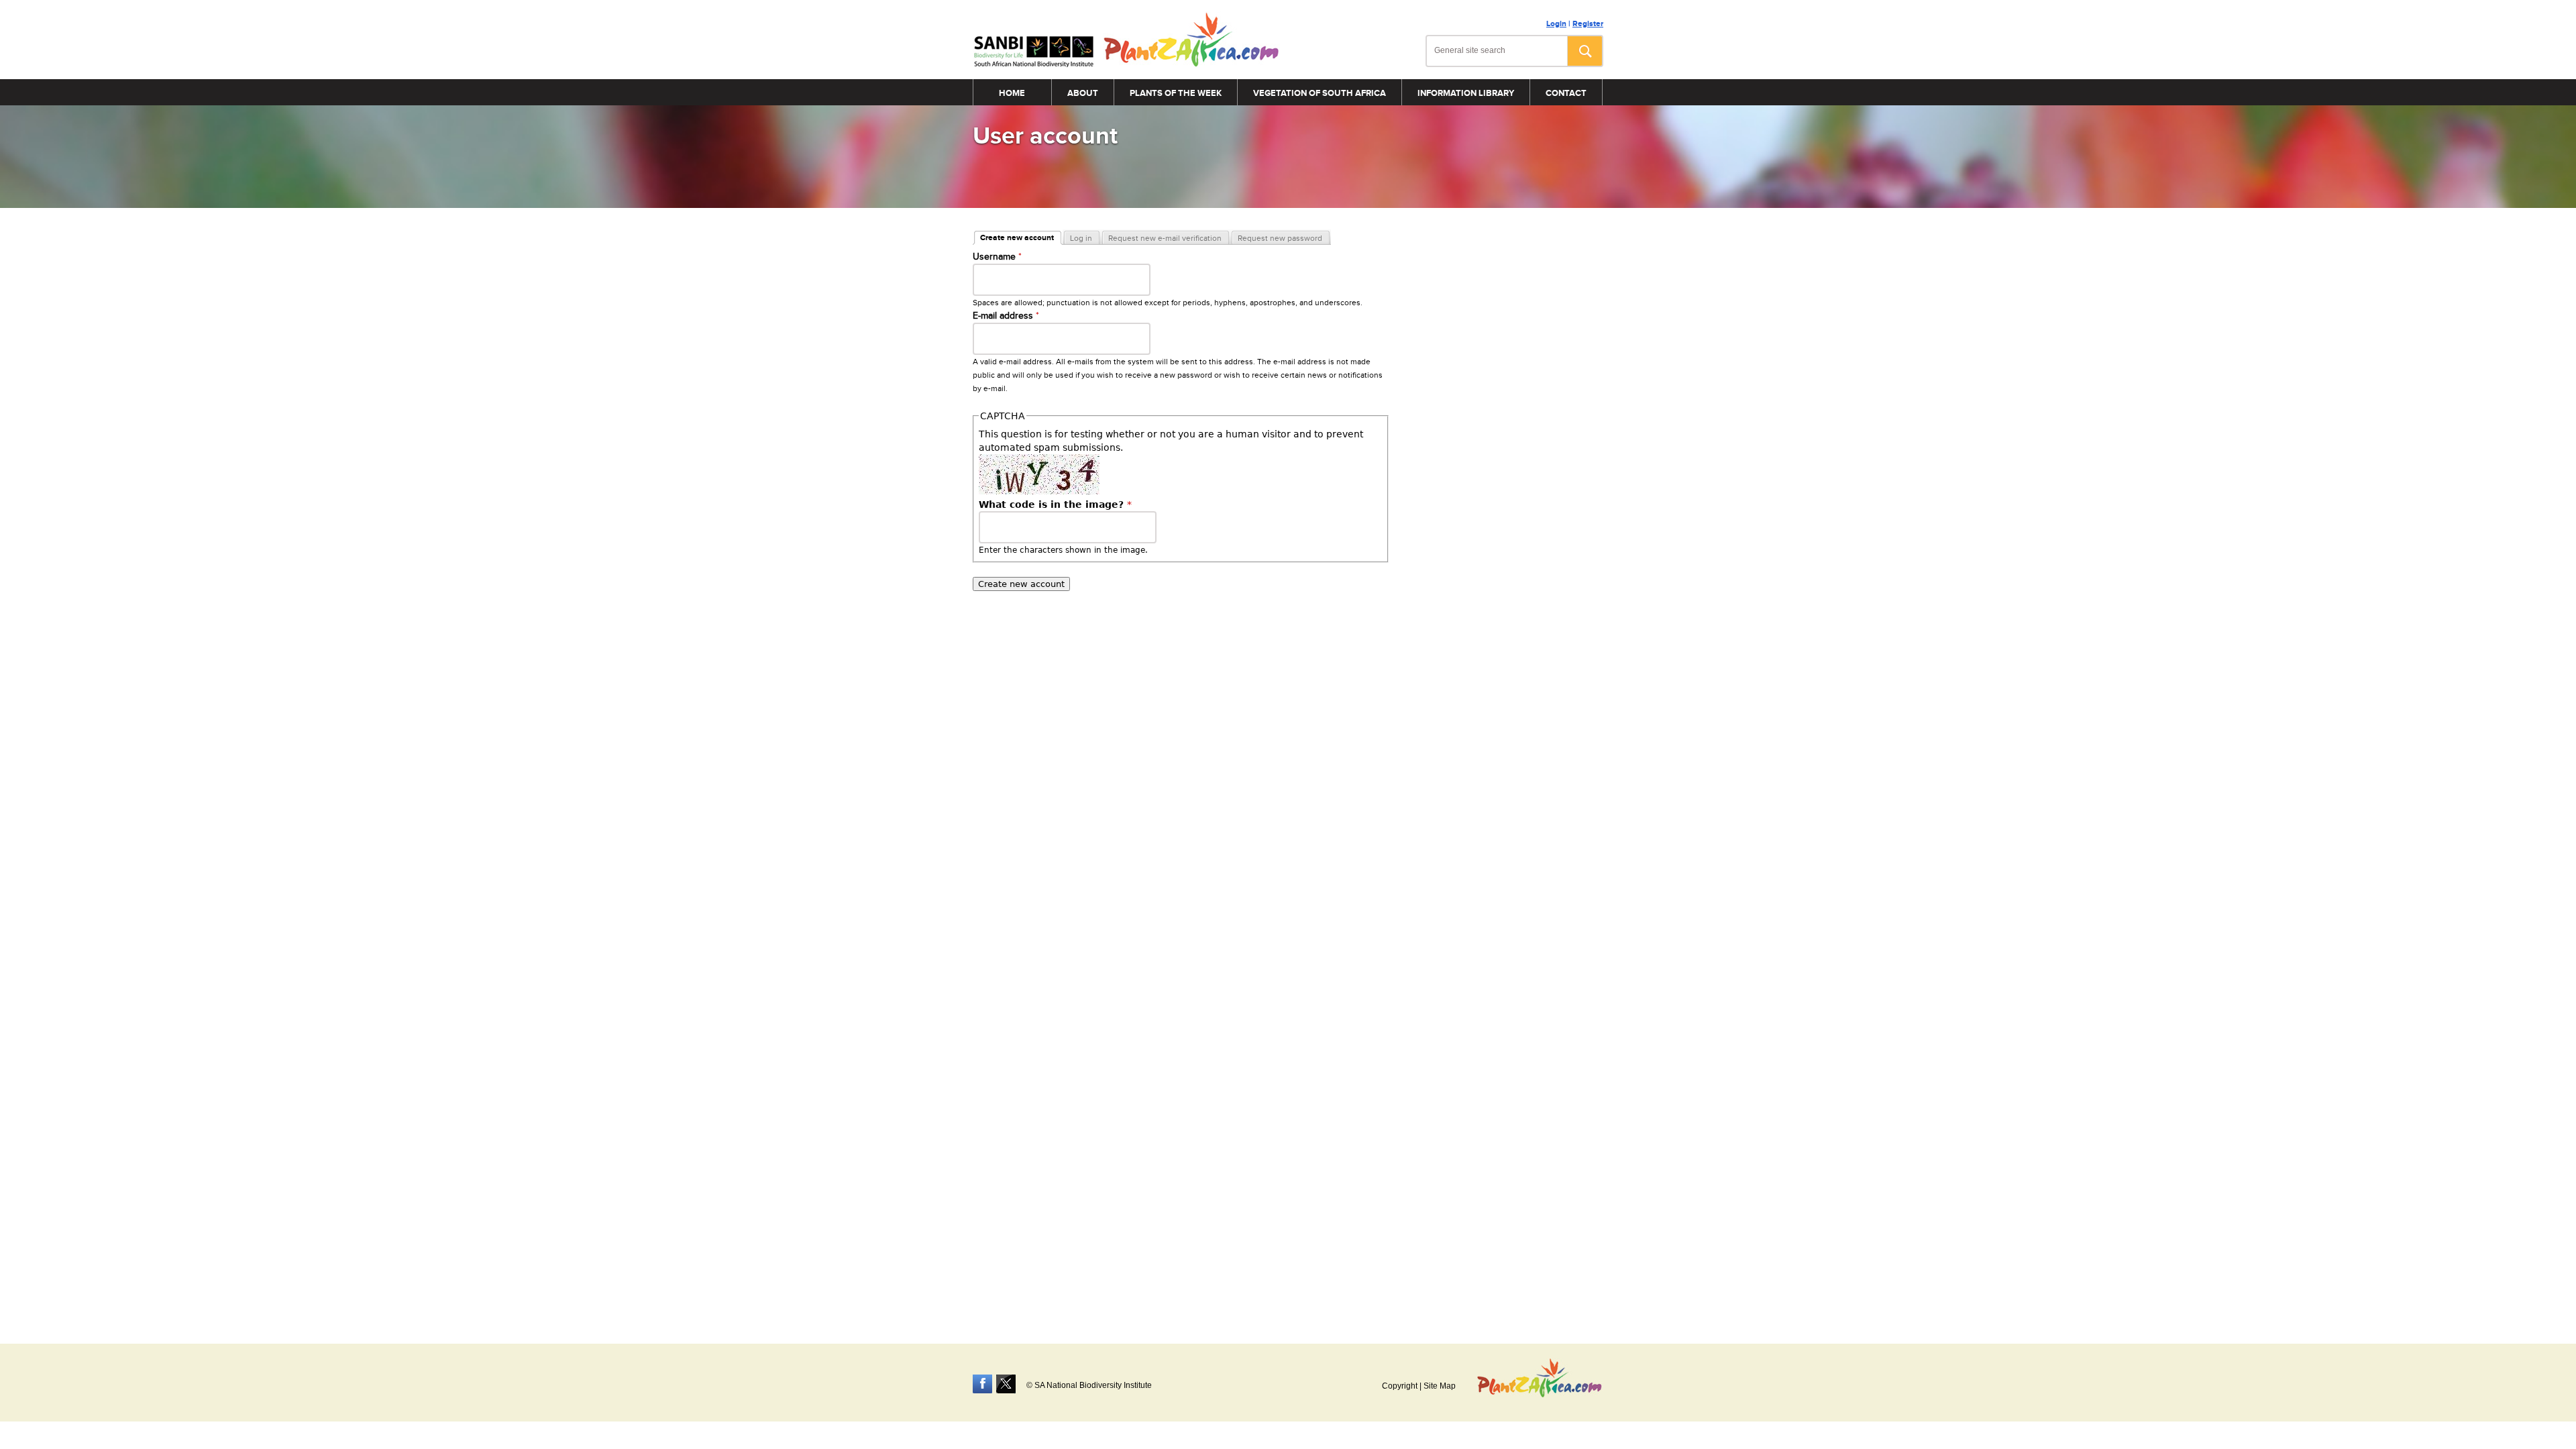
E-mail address (1006, 316)
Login (1556, 24)
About (1083, 93)
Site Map (1440, 1386)
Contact (1566, 93)
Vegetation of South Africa (1320, 93)
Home (1012, 93)
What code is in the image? (1055, 504)
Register (1588, 24)
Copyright (1400, 1386)
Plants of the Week (1176, 93)
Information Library (1466, 93)
